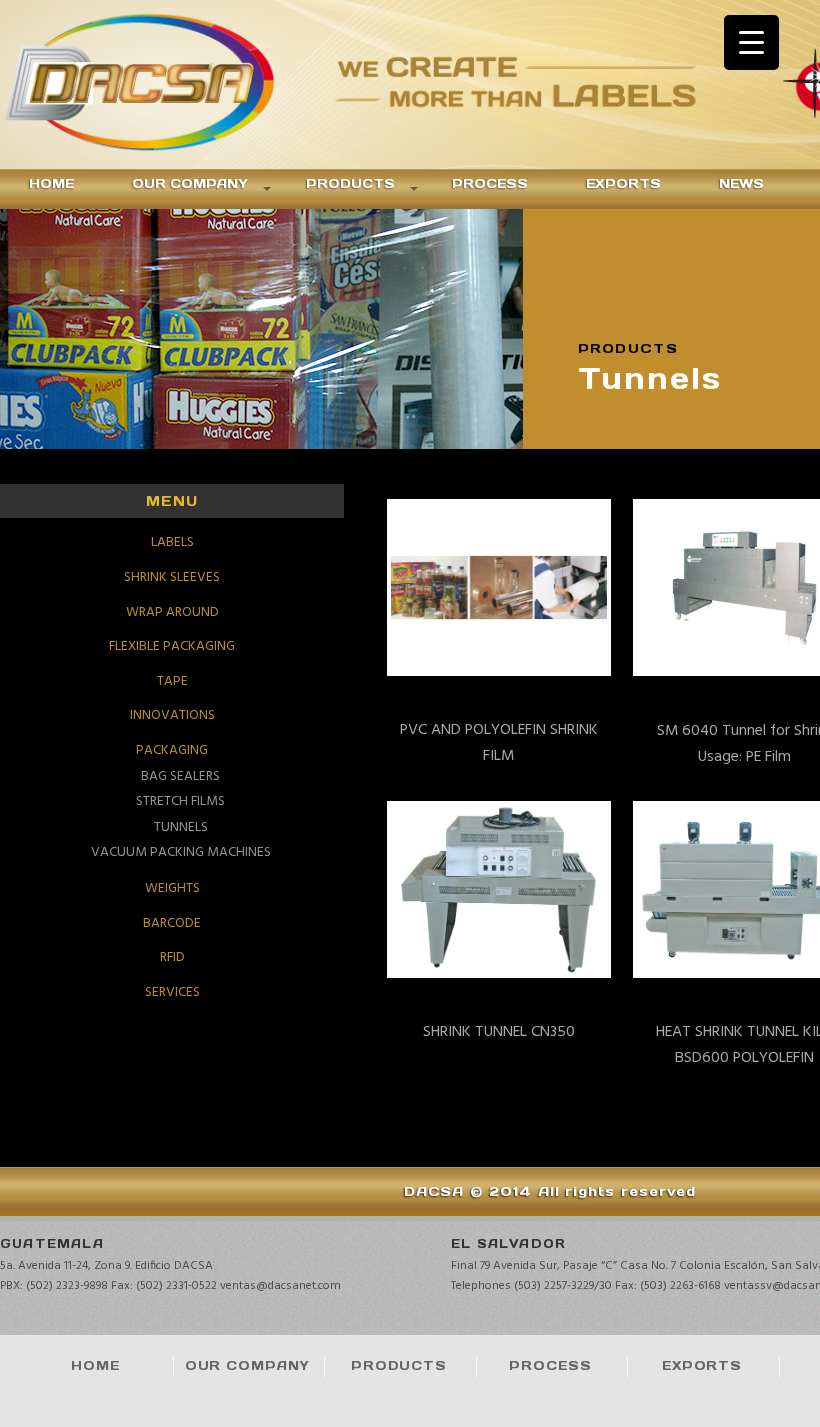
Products (350, 183)
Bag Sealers (180, 776)
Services (172, 992)
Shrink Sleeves (172, 577)
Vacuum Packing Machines (181, 851)
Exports (623, 183)
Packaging (172, 750)
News (741, 183)
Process (490, 183)
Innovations (172, 715)
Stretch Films (180, 801)
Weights (172, 888)
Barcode (172, 923)
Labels (172, 542)
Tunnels (181, 826)
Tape (172, 681)
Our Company (190, 183)
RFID (172, 957)
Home (51, 183)
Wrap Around (172, 612)
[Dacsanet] (165, 84)
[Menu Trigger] (751, 42)
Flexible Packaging (172, 646)
